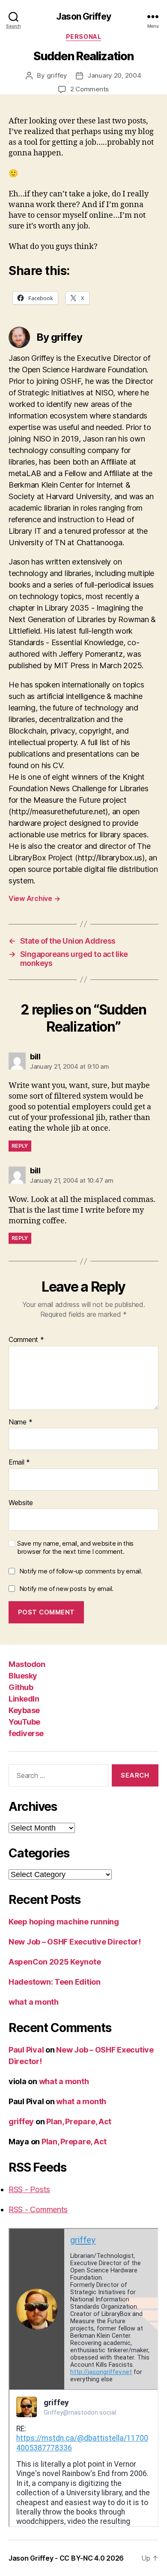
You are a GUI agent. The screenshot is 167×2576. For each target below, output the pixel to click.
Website (21, 1503)
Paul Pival (26, 2050)
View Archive (34, 898)
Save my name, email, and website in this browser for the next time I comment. (75, 1548)
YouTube (24, 1722)
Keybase (24, 1710)
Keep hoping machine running (64, 1922)
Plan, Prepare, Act (79, 2121)
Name (20, 1422)
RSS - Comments (38, 2209)
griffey (57, 75)
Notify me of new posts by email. (66, 1589)
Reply (20, 1146)
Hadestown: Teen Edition (55, 1982)
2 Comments (89, 89)
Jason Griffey (83, 16)
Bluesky (23, 1676)
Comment (26, 1340)
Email (19, 1462)
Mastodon (27, 1664)
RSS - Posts (29, 2189)
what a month (34, 2002)
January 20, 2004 (114, 75)
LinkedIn (24, 1699)
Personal (83, 37)
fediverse (26, 1733)
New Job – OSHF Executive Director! (75, 1942)
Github (21, 1687)
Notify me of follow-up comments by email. (81, 1571)
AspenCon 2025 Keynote (55, 1962)
